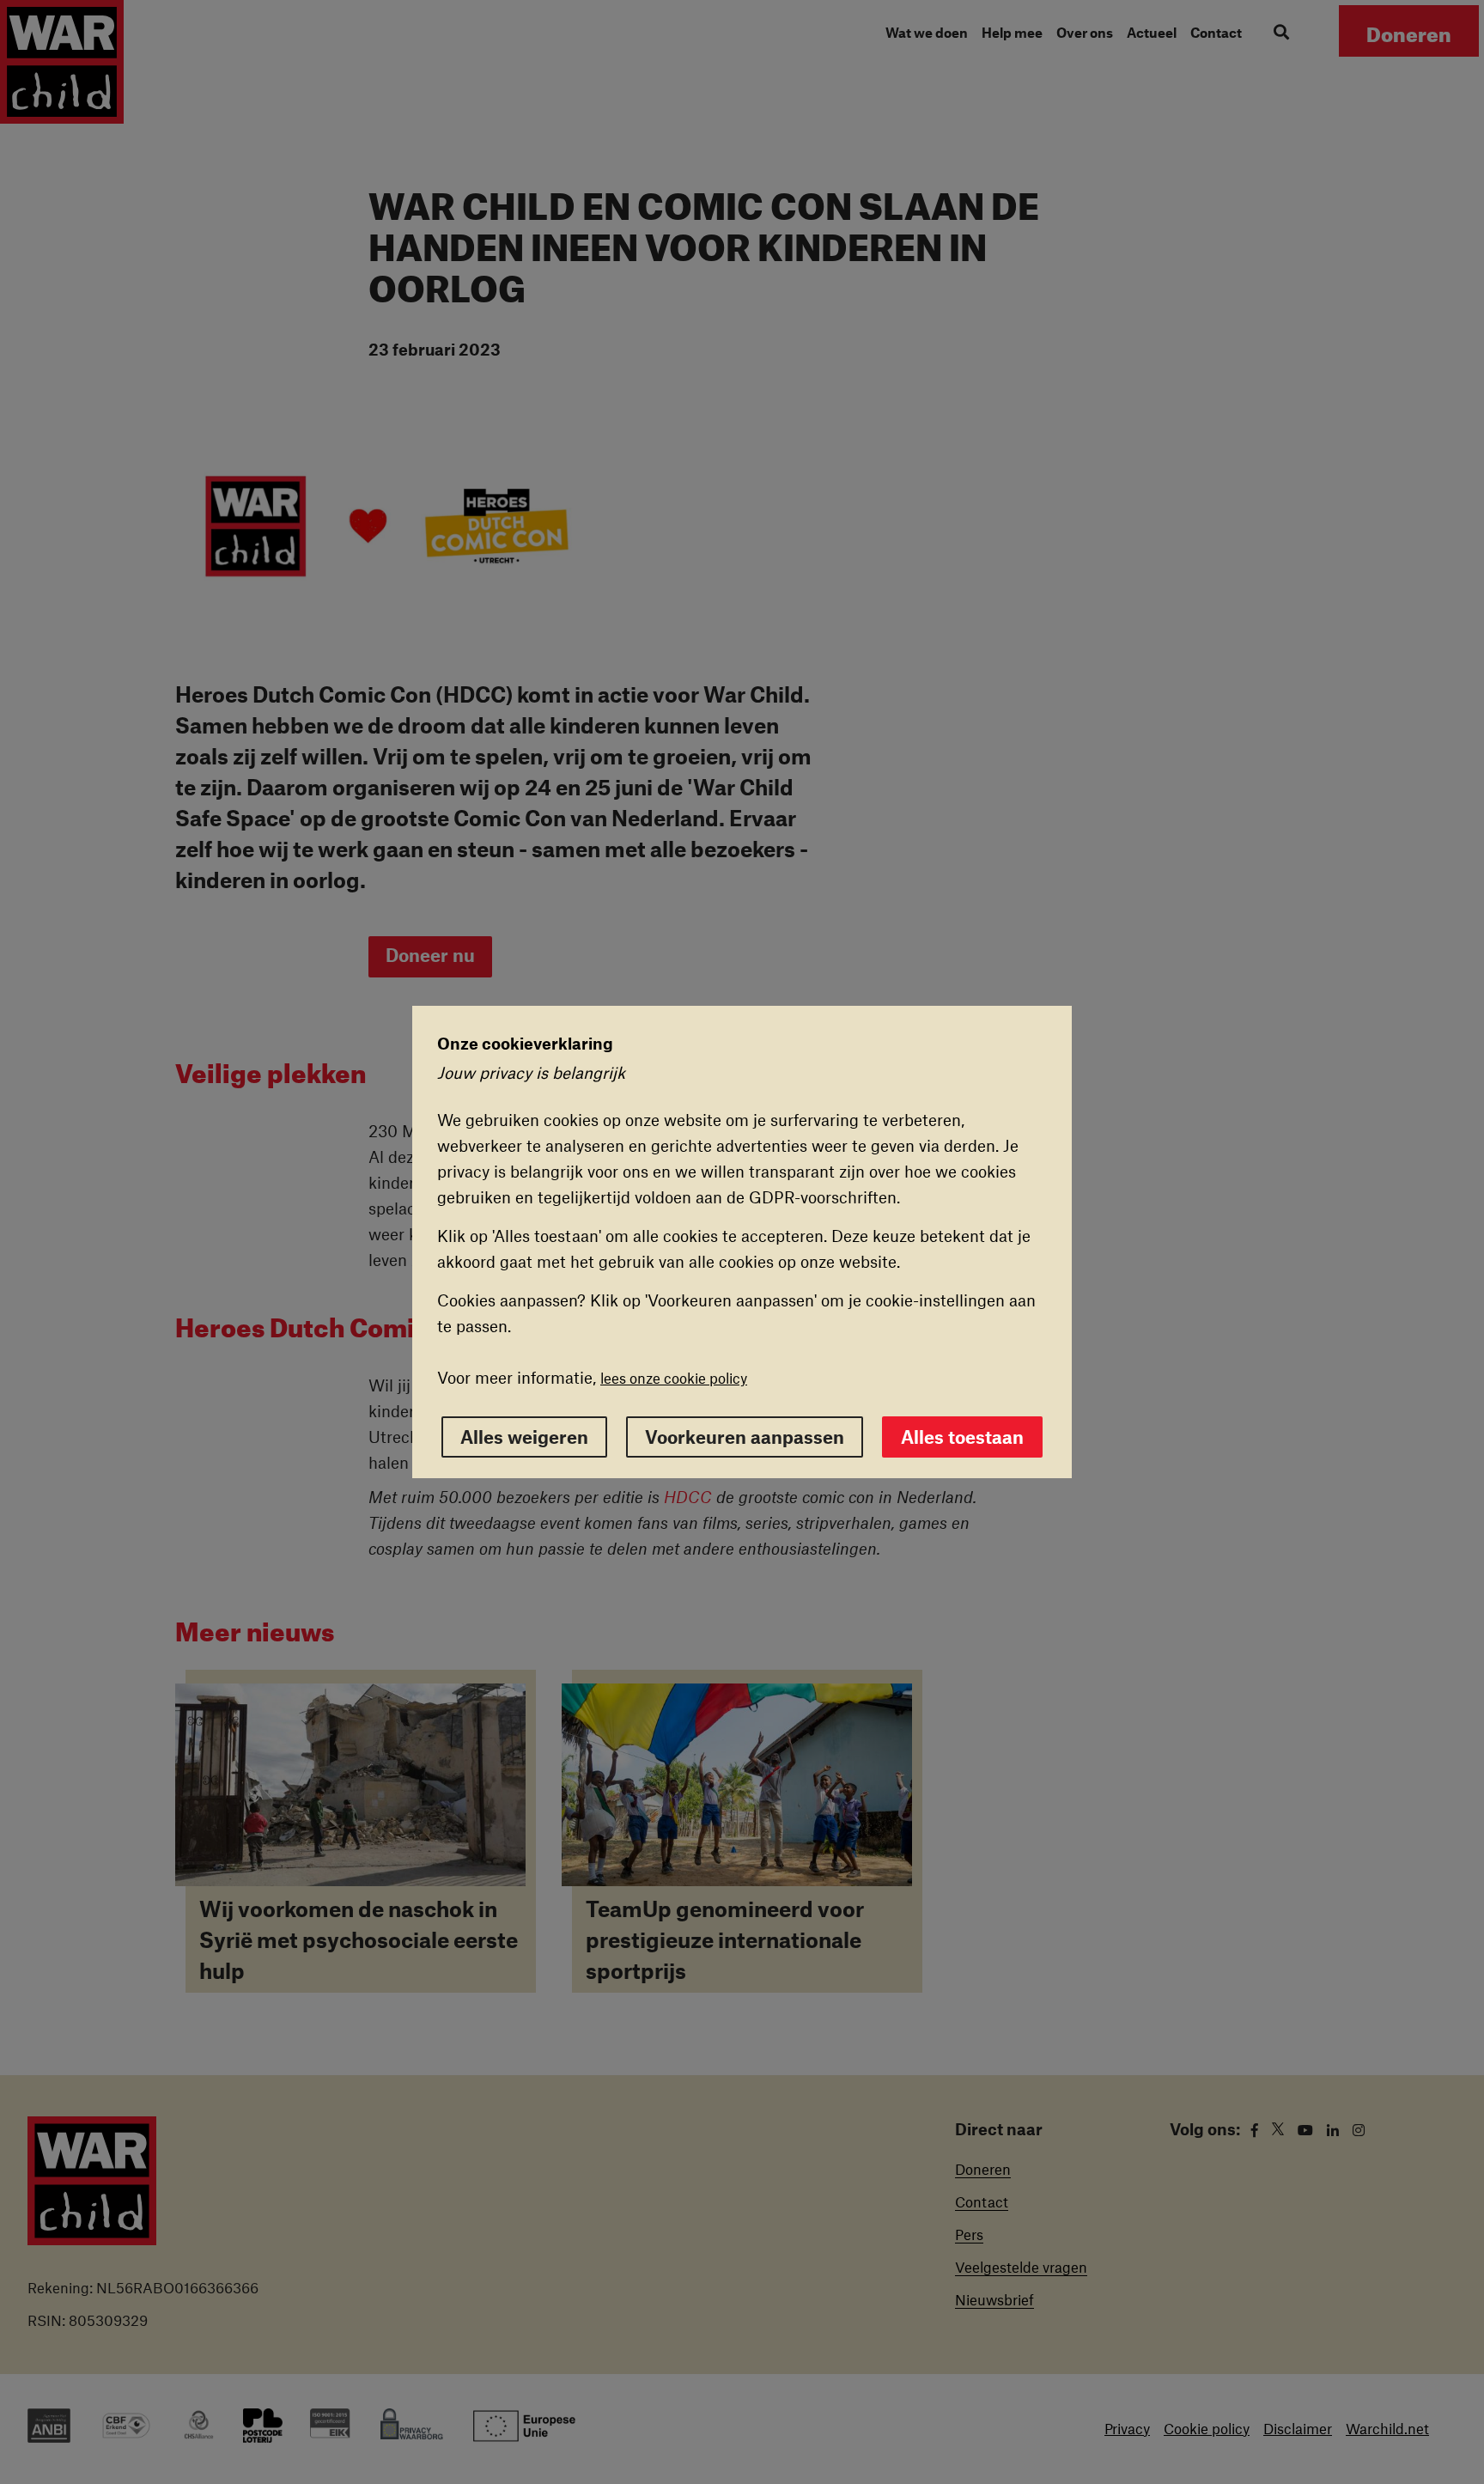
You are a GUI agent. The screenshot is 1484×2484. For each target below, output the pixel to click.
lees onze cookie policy (674, 1378)
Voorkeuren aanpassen (745, 1437)
